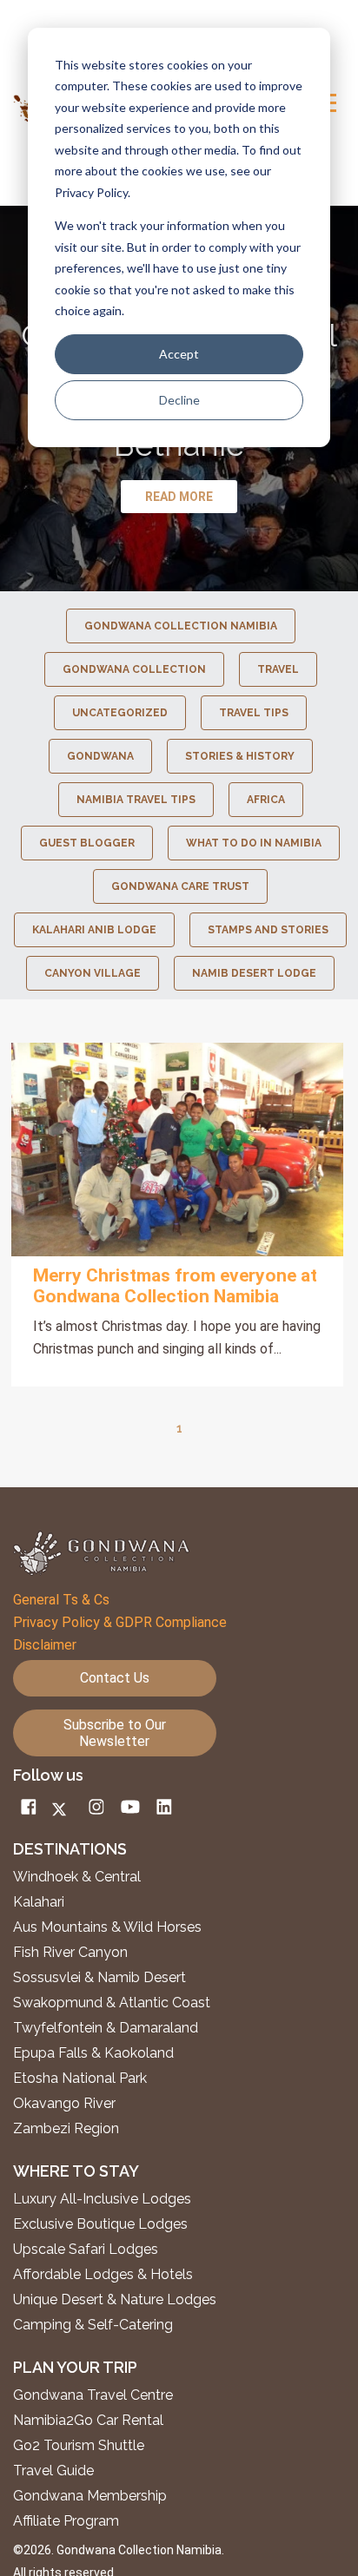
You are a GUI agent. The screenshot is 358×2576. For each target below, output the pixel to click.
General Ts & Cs (61, 1600)
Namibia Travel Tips (136, 800)
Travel (278, 669)
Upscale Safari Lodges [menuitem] (86, 2250)
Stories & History (240, 756)
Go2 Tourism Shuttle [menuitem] (79, 2446)
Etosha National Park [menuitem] (80, 2079)
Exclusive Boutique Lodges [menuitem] (102, 2224)
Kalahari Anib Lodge (94, 930)
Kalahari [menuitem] (39, 1902)
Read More (177, 1150)
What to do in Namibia (254, 843)
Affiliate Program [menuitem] (66, 2521)
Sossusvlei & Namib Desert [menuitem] (99, 1978)
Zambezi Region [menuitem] (66, 2129)
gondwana (100, 756)
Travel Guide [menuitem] (53, 2471)
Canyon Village (93, 973)
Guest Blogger (87, 843)
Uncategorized (120, 713)
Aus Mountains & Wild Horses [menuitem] (107, 1927)
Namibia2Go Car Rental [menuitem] (88, 2421)
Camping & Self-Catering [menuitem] (93, 2325)
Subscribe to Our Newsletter (115, 1733)
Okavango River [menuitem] (64, 2104)
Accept (179, 354)
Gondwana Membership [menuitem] (90, 2496)
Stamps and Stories (268, 930)
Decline (179, 400)
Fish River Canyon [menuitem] (70, 1953)
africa (266, 800)
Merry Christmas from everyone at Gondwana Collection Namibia (175, 1286)
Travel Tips (254, 713)
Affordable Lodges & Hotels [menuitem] (103, 2275)
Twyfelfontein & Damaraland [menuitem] (106, 2028)
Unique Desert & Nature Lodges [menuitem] (115, 2300)
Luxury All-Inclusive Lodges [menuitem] (102, 2199)
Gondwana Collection (134, 669)
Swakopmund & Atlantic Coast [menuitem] (112, 2003)
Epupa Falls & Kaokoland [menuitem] (93, 2053)
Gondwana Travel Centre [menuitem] (93, 2395)
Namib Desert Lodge (254, 973)
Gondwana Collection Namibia (181, 626)
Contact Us (115, 1678)
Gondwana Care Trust (180, 886)
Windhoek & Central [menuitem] (77, 1877)
